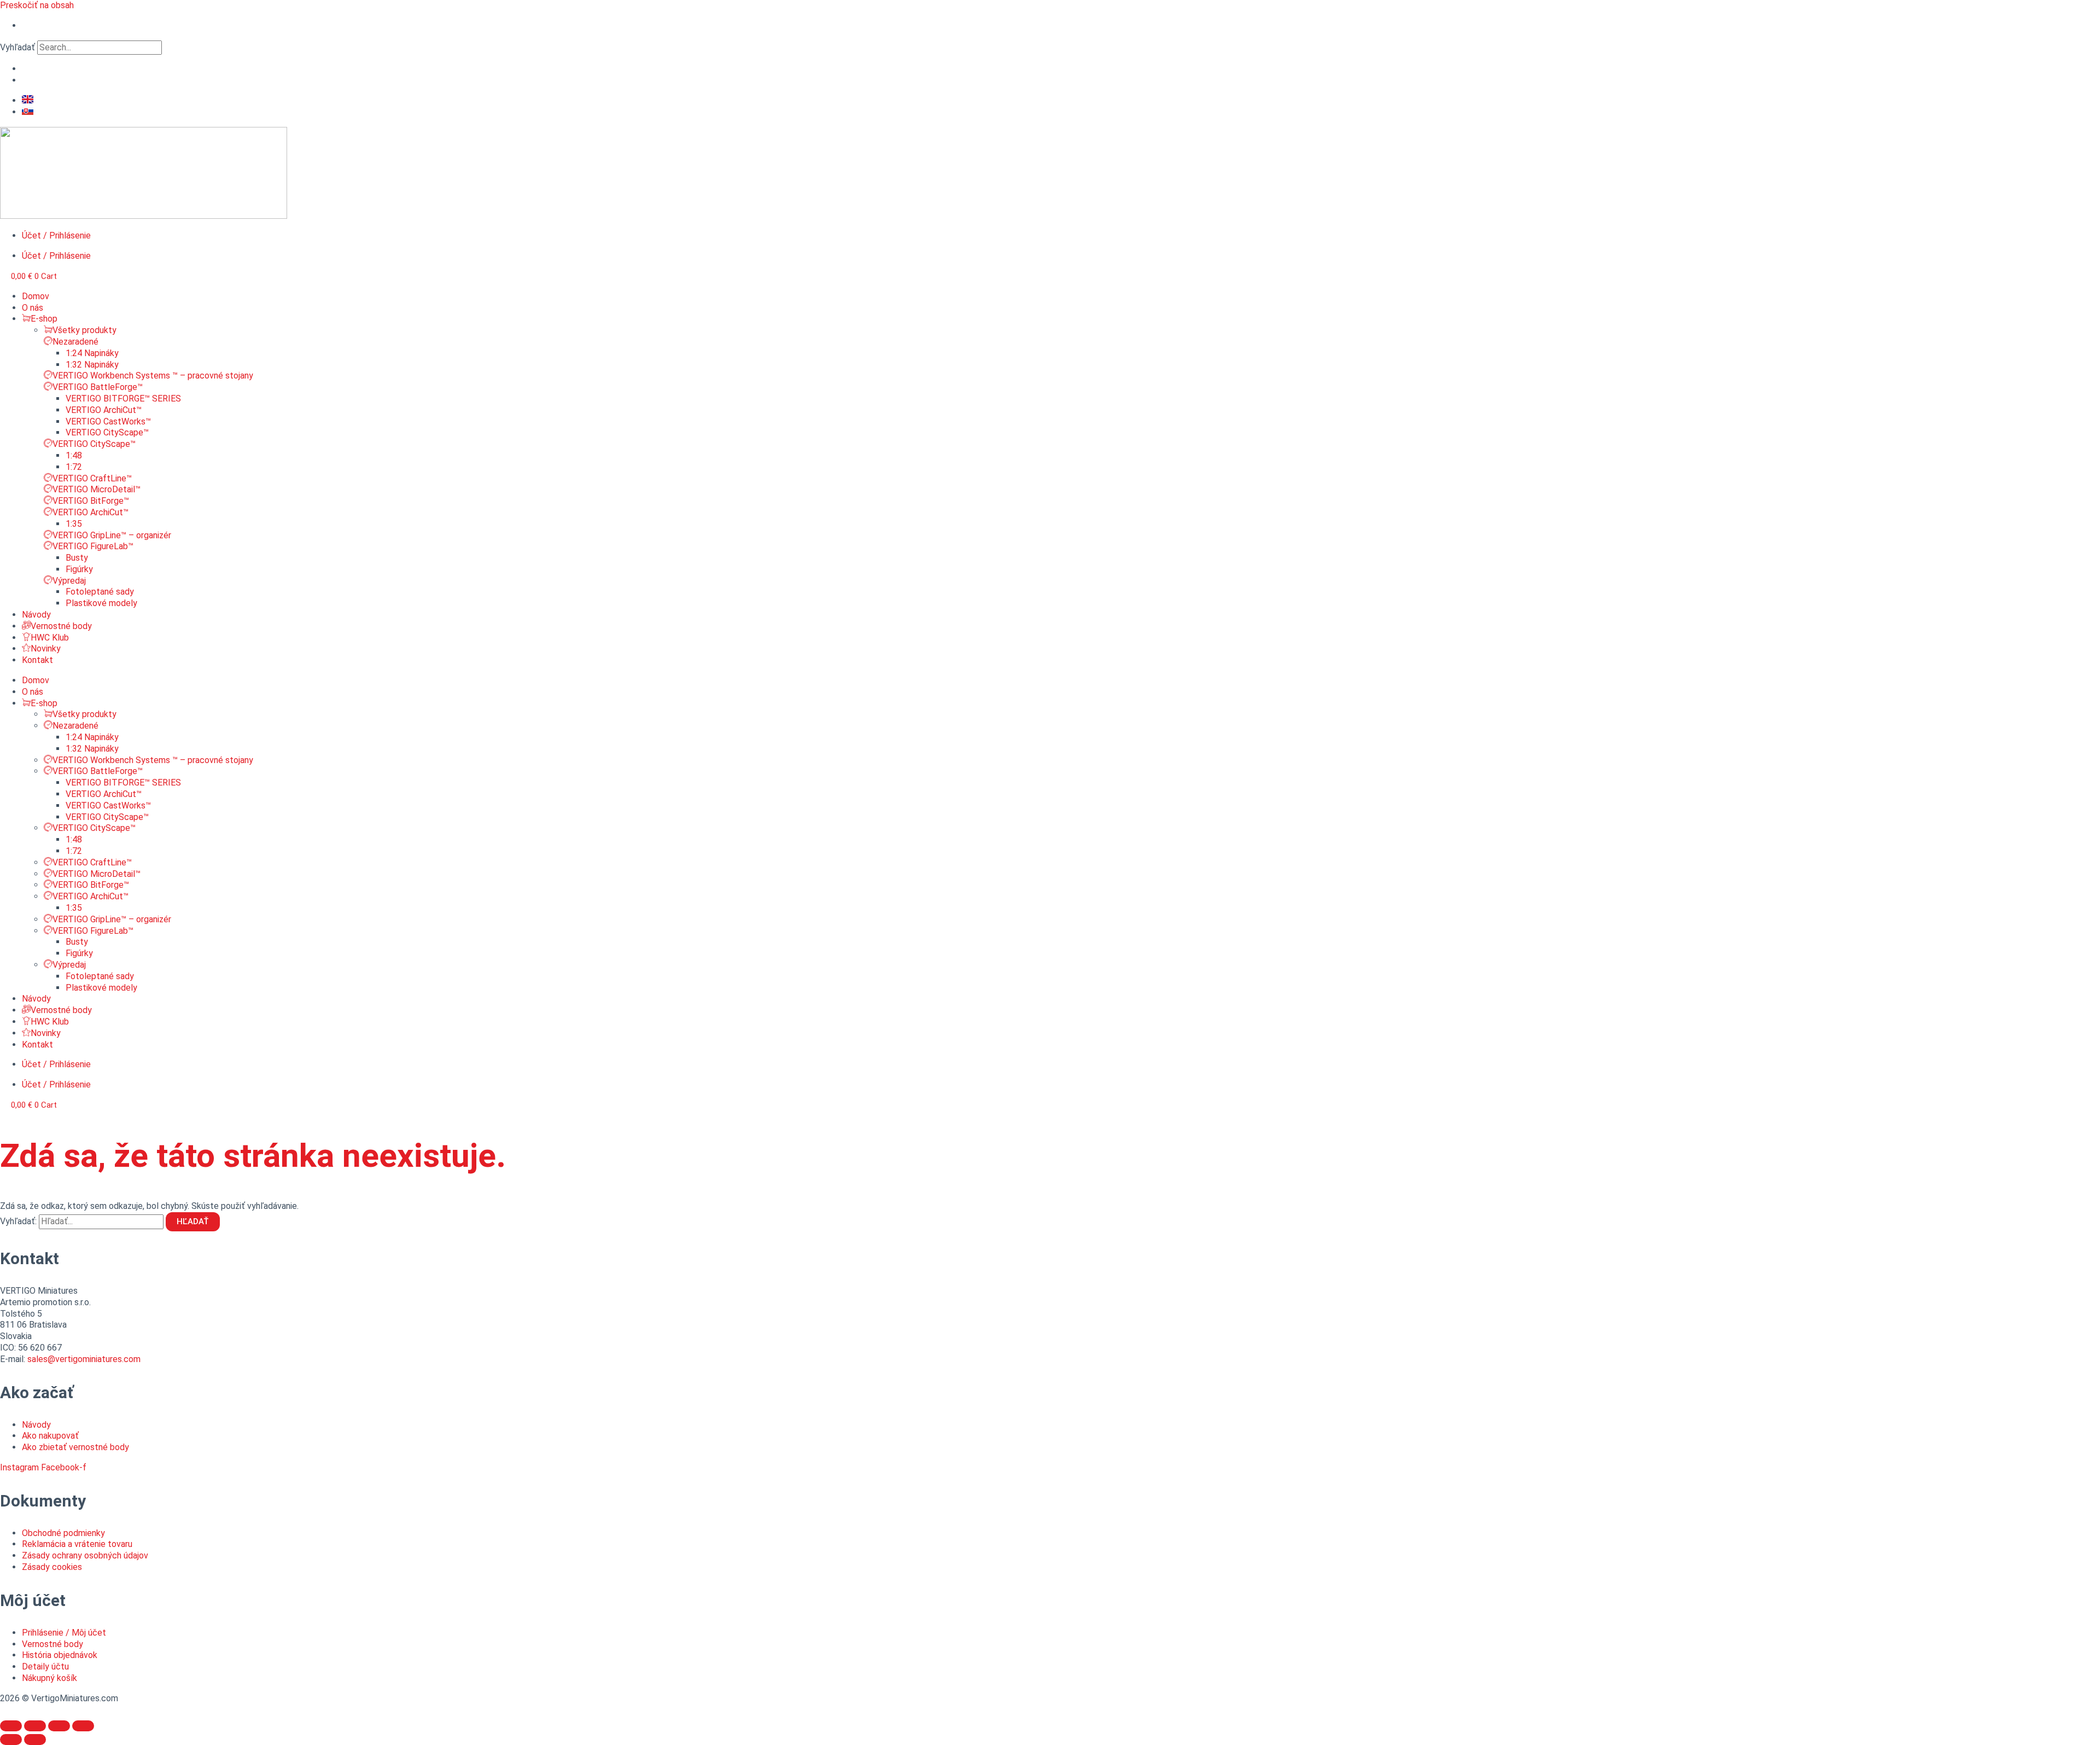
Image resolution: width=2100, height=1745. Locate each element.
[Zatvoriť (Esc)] (11, 1726)
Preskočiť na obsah (37, 5)
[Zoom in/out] (83, 1726)
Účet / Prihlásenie (56, 235)
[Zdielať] (35, 1726)
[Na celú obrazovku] (59, 1726)
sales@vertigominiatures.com (84, 1359)
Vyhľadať (17, 47)
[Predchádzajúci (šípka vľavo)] (11, 1740)
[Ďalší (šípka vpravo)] (35, 1740)
